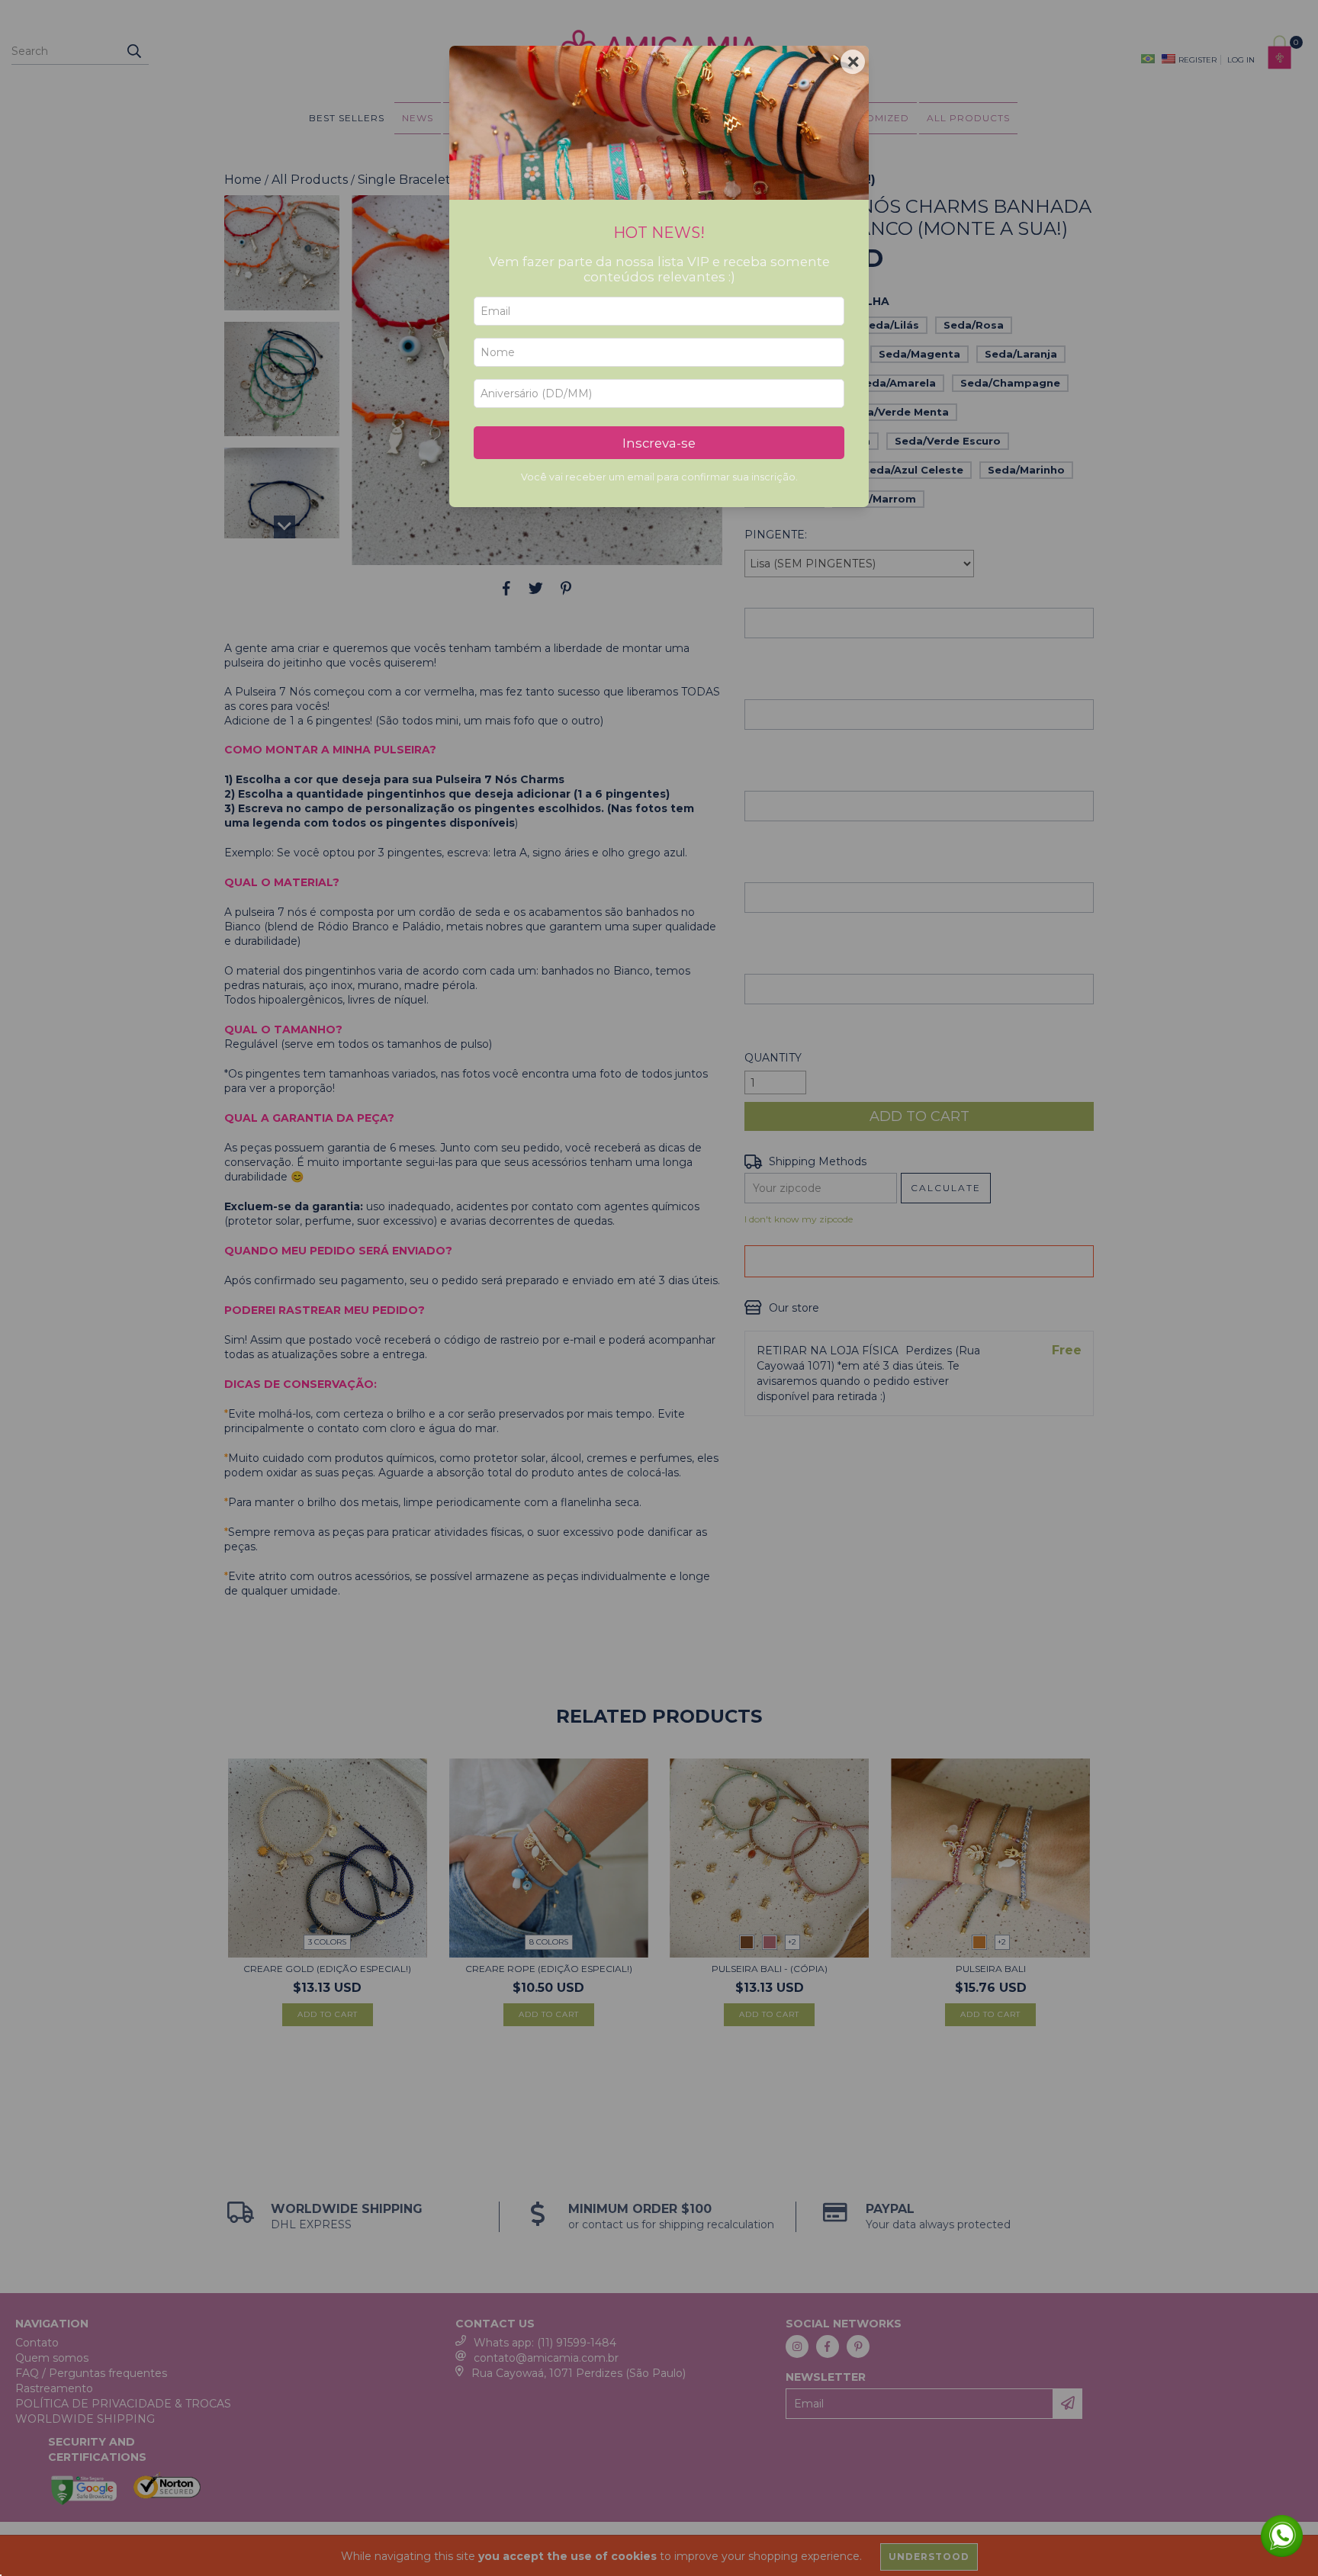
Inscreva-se (659, 443)
